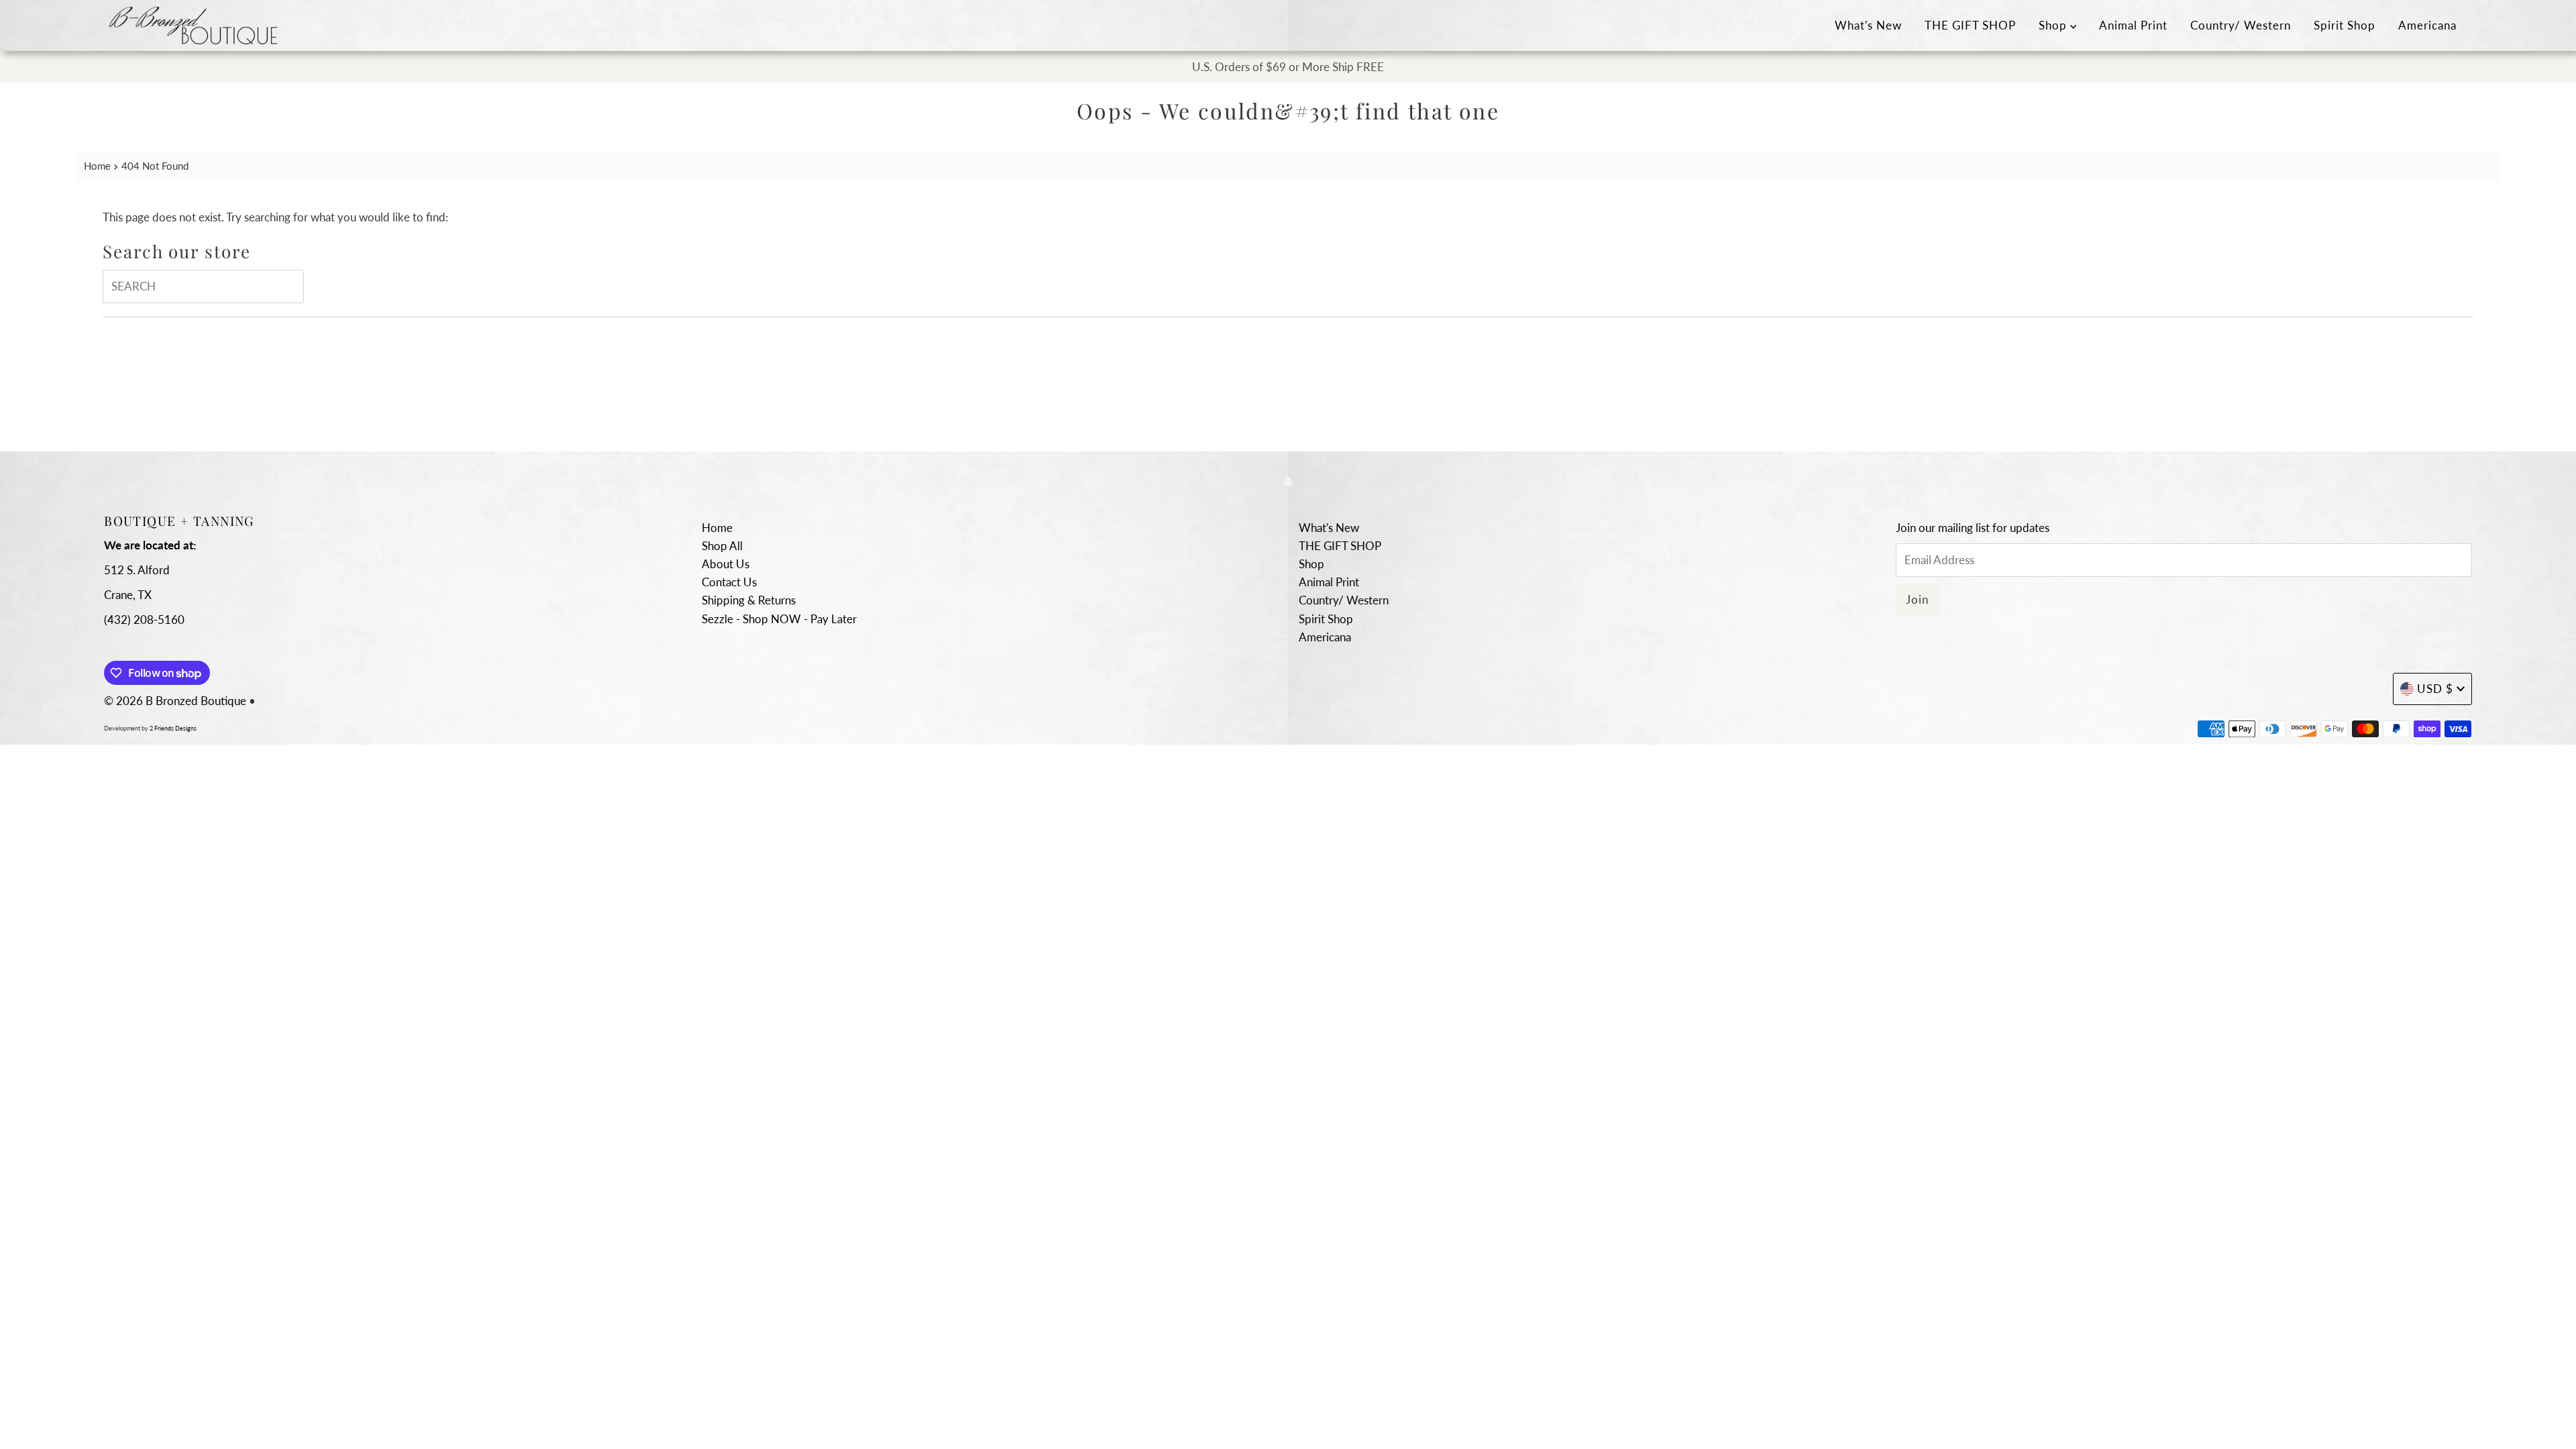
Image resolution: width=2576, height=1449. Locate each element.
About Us (726, 564)
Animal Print (2133, 25)
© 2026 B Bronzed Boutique (175, 701)
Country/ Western (2241, 25)
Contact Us (729, 582)
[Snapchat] (1288, 481)
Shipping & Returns (749, 600)
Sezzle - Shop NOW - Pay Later (779, 619)
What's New (1868, 25)
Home (97, 166)
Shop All (722, 546)
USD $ (2435, 689)
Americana (2427, 25)
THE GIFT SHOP (1970, 25)
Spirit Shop (2345, 25)
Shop (2054, 25)
